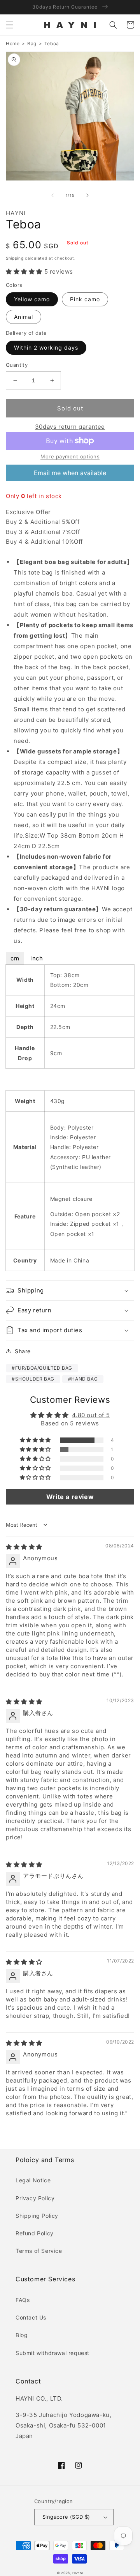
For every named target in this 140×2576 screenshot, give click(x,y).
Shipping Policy (37, 2216)
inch (37, 958)
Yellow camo (32, 299)
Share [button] (23, 1351)
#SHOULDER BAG (33, 1379)
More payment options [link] (70, 456)
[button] (10, 25)
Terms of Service (39, 2251)
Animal (24, 317)
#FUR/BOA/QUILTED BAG (42, 1368)
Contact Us (31, 2317)
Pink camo (85, 299)
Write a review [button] (70, 1497)
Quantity (17, 365)
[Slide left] (52, 195)
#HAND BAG (83, 1379)
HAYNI (78, 2573)
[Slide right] (87, 195)
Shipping (15, 258)
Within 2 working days (46, 347)
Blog (22, 2335)
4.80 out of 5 (91, 1415)
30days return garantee (70, 427)
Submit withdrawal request (52, 2353)
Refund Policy (35, 2233)
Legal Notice (33, 2180)
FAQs (23, 2300)
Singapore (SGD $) (66, 2517)
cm (15, 958)
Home (13, 43)
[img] (24, 1547)
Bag (32, 43)
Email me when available (70, 473)
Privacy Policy (35, 2198)
